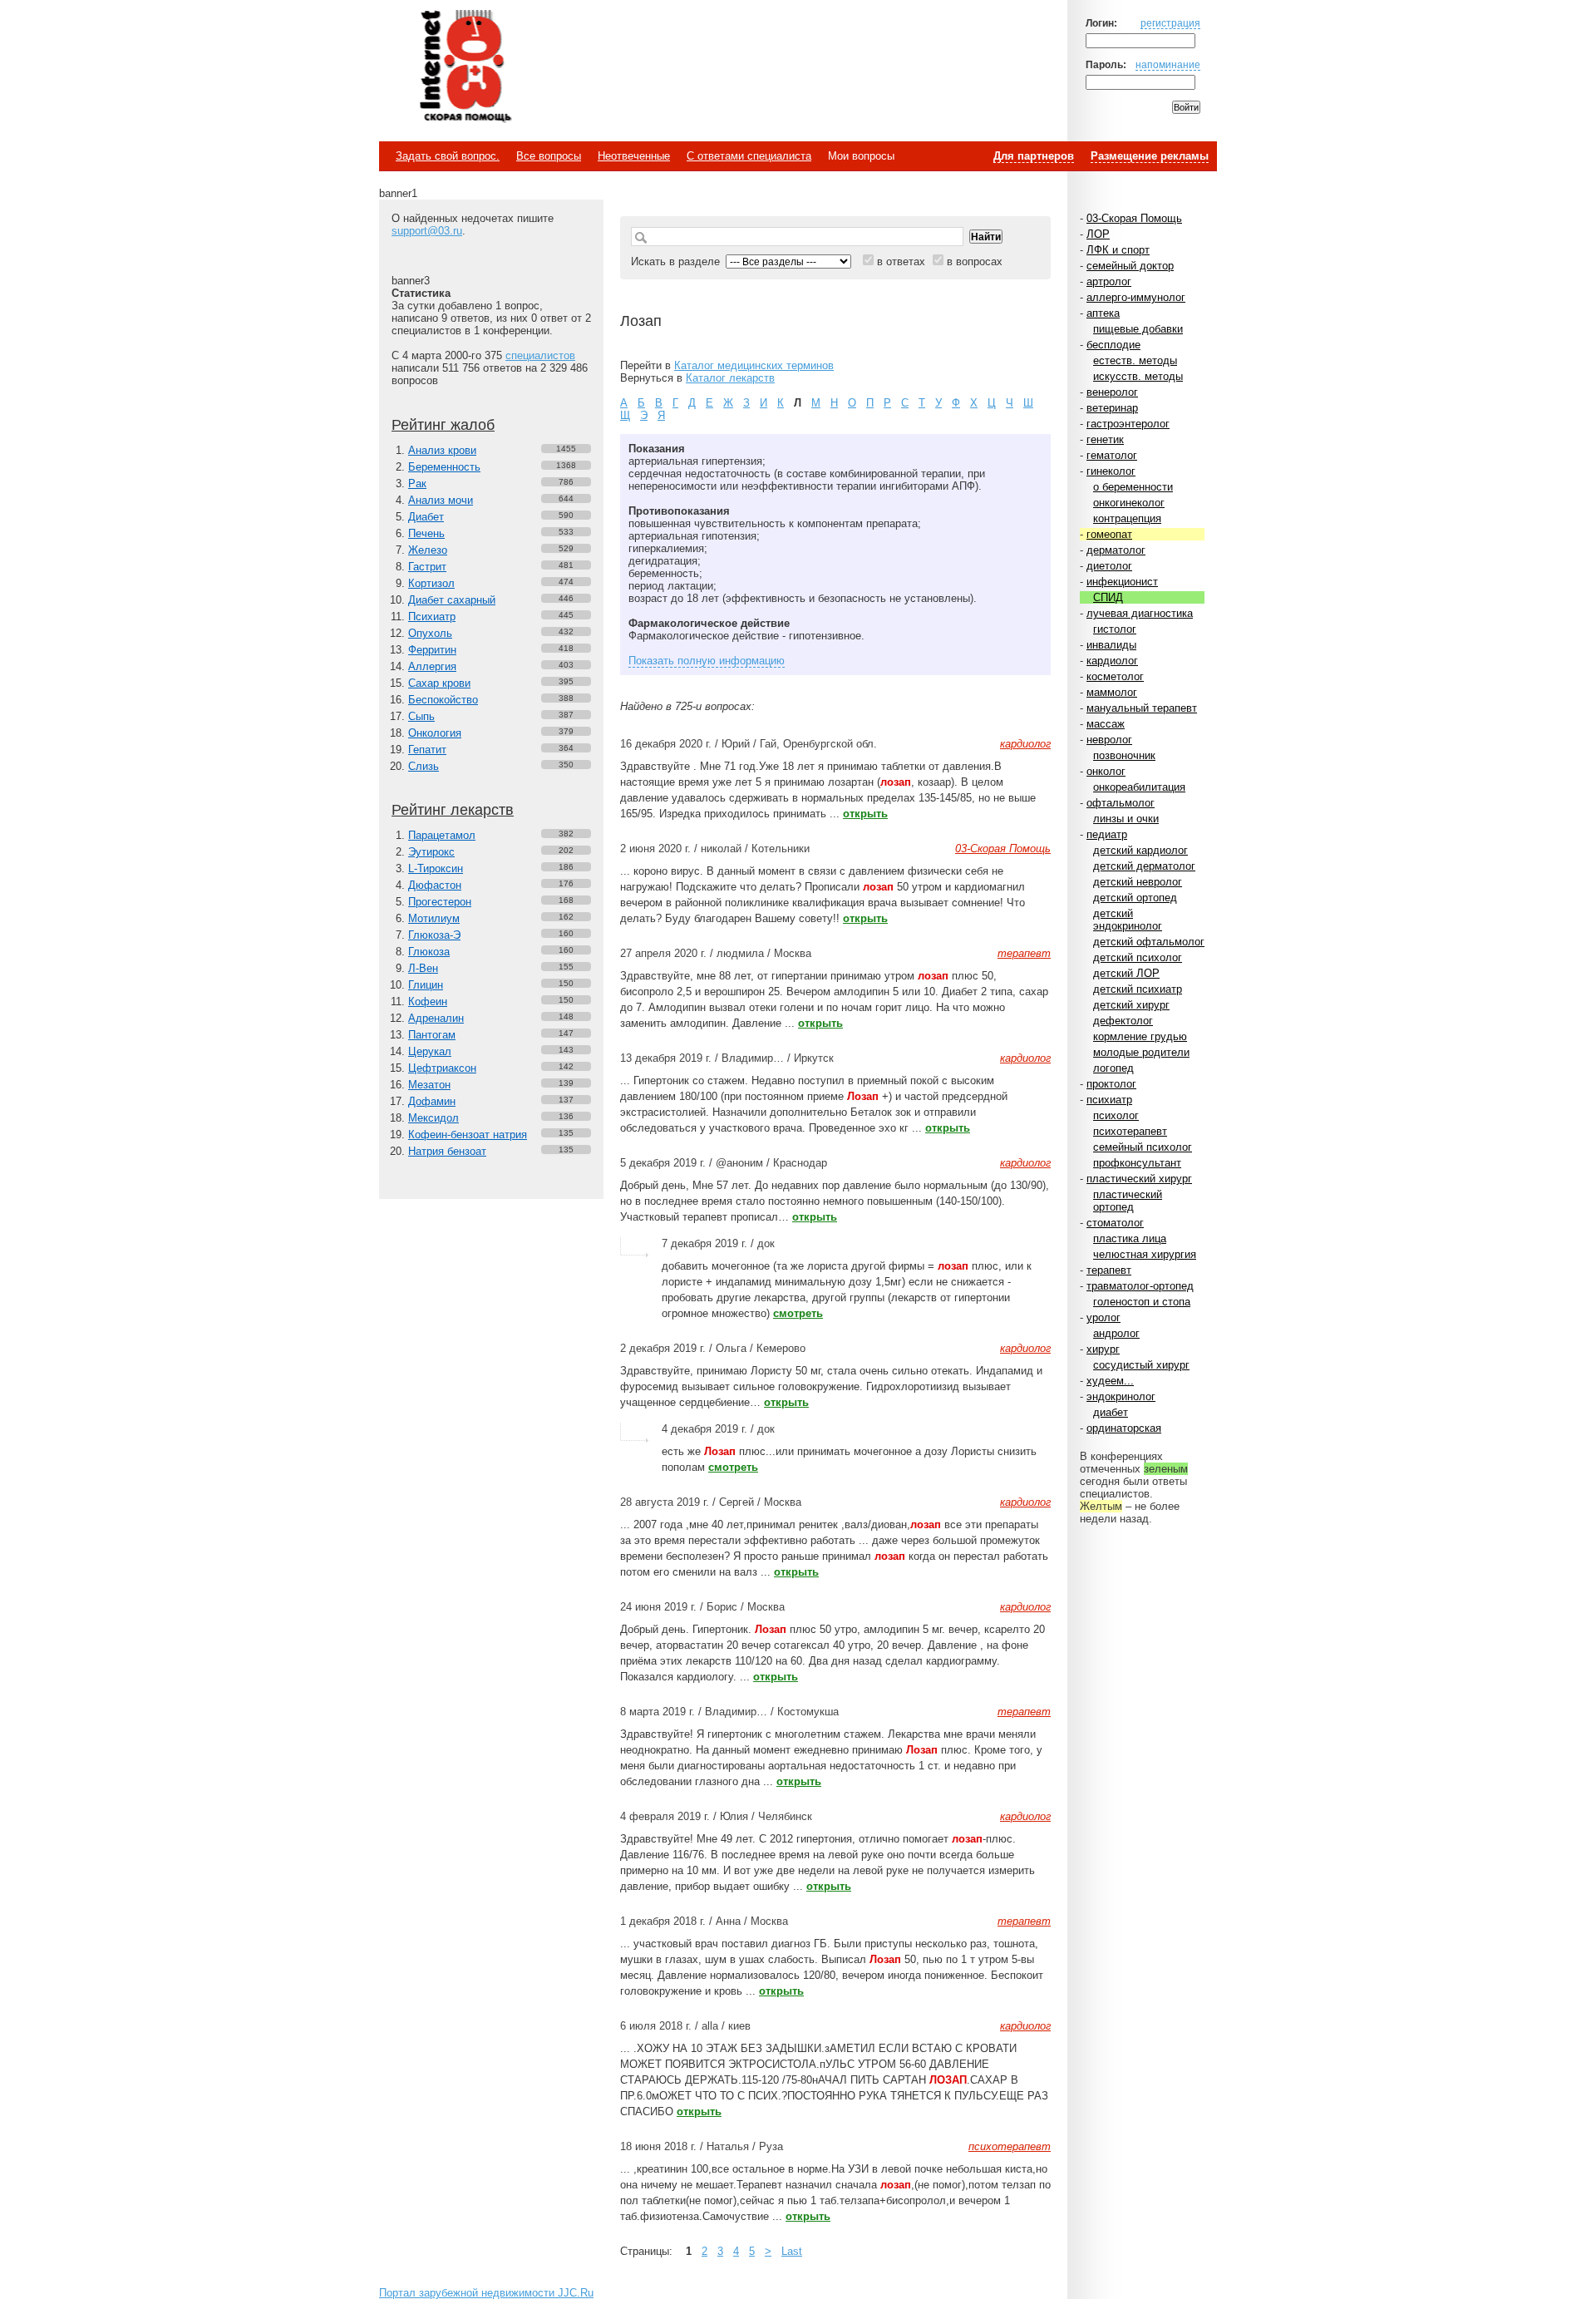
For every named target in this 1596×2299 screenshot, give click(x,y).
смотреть (798, 1313)
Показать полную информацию (707, 661)
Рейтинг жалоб (443, 425)
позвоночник (1124, 755)
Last (792, 2251)
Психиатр (432, 617)
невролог (1109, 740)
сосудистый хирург (1141, 1365)
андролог (1116, 1333)
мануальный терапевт (1142, 708)
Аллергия (432, 666)
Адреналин (436, 1018)
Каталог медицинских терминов (754, 365)
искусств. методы (1138, 376)
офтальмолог (1121, 803)
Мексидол (433, 1118)
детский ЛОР (1126, 973)
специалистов (540, 355)
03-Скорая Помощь (1134, 218)
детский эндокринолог (1128, 920)
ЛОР (1098, 234)
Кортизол (431, 583)
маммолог (1112, 692)
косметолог (1115, 676)
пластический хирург (1139, 1179)
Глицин (426, 985)
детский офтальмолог (1149, 942)
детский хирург (1131, 1005)
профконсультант (1137, 1163)
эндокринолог (1121, 1396)
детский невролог (1138, 882)
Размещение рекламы (1150, 156)
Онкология (435, 733)
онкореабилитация (1139, 787)
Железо (428, 550)
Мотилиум (434, 918)
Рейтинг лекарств (453, 810)
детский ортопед (1135, 898)
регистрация (1170, 23)
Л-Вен (423, 968)
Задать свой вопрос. (448, 156)
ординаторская (1124, 1428)
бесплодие (1113, 345)
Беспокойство (443, 700)
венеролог (1112, 392)
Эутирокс (431, 852)
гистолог (1115, 629)
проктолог (1111, 1084)
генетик (1105, 439)
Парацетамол (442, 835)
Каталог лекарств (730, 378)
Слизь (424, 766)
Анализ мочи (441, 500)
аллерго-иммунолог (1136, 297)
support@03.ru (427, 231)
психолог (1116, 1115)
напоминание (1168, 64)
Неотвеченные (634, 156)
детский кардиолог (1140, 850)
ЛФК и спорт (1118, 250)
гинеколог (1111, 471)
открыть (865, 814)
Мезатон (429, 1085)
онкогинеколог (1129, 503)
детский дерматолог (1144, 866)
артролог (1109, 281)
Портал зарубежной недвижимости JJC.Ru (486, 2293)
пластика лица (1130, 1238)
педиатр (1107, 834)
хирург (1103, 1349)
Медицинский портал (465, 67)
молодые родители (1141, 1052)
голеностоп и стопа (1142, 1302)
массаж (1106, 724)
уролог (1103, 1317)
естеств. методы (1135, 360)
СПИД (1108, 597)
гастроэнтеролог (1128, 424)
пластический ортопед (1128, 1201)
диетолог (1109, 566)
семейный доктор (1130, 266)
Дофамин (432, 1101)
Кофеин (428, 1001)
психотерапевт (1130, 1131)
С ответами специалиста (749, 156)
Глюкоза (429, 952)
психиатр (1109, 1100)
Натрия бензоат (447, 1151)
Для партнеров (1034, 156)
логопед (1113, 1068)
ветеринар (1112, 408)
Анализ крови (442, 450)
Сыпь (421, 716)
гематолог (1112, 455)
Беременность (444, 467)
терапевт (1109, 1270)
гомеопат (1109, 534)
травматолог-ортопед (1140, 1286)
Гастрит (427, 567)
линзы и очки (1126, 819)
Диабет (426, 517)
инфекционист (1122, 582)
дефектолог (1123, 1021)
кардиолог (1112, 661)
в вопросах (975, 261)
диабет (1111, 1412)
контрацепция (1127, 518)
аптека (1103, 313)
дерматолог (1116, 550)
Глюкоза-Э (434, 935)
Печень (426, 533)
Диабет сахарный (452, 600)
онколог (1106, 771)
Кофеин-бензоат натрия (468, 1135)
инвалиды (1111, 645)
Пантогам (432, 1035)
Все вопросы (549, 156)
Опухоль (430, 633)
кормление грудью (1140, 1036)
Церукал (430, 1051)
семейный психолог (1143, 1147)
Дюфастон (435, 885)
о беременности (1133, 487)
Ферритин (432, 650)
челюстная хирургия (1145, 1254)
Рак (417, 483)
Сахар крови (439, 683)
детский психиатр (1138, 989)
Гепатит (427, 750)
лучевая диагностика (1140, 613)
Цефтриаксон (442, 1068)
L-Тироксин (436, 868)
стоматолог (1115, 1223)
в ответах (901, 261)
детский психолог (1138, 957)
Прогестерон (440, 902)
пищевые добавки (1138, 329)
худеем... (1110, 1381)
